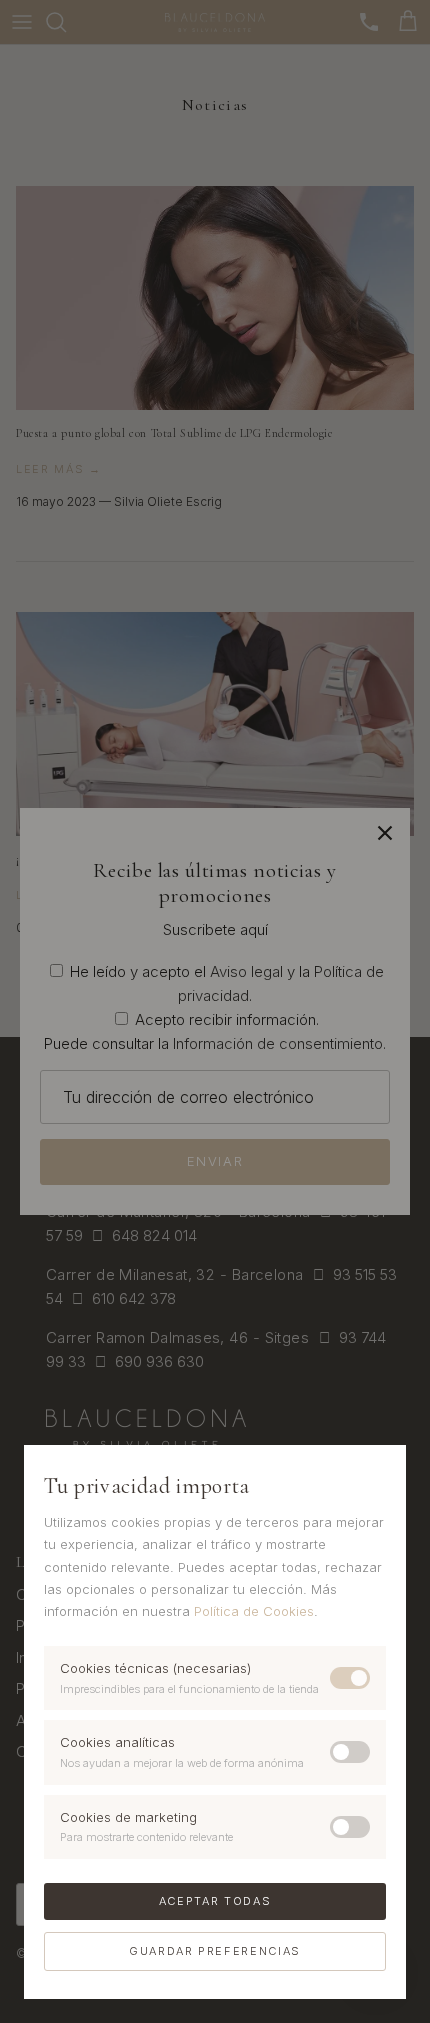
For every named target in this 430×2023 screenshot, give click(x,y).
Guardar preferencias (215, 1951)
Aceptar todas (215, 1901)
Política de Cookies (254, 1611)
